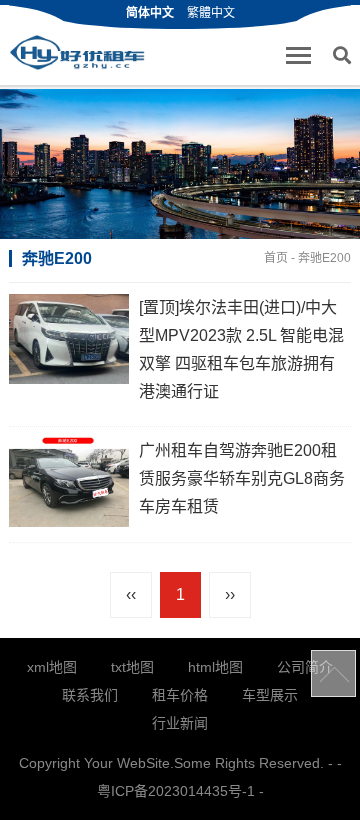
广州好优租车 (77, 52)
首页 (276, 258)
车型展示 (270, 695)
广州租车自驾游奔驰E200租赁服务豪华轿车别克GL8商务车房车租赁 (242, 478)
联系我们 (90, 695)
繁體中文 (211, 13)
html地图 (215, 667)
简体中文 (150, 13)
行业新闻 (180, 723)
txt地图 (132, 667)
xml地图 (52, 667)
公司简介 (305, 667)
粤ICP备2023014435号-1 (176, 791)
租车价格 (180, 695)
